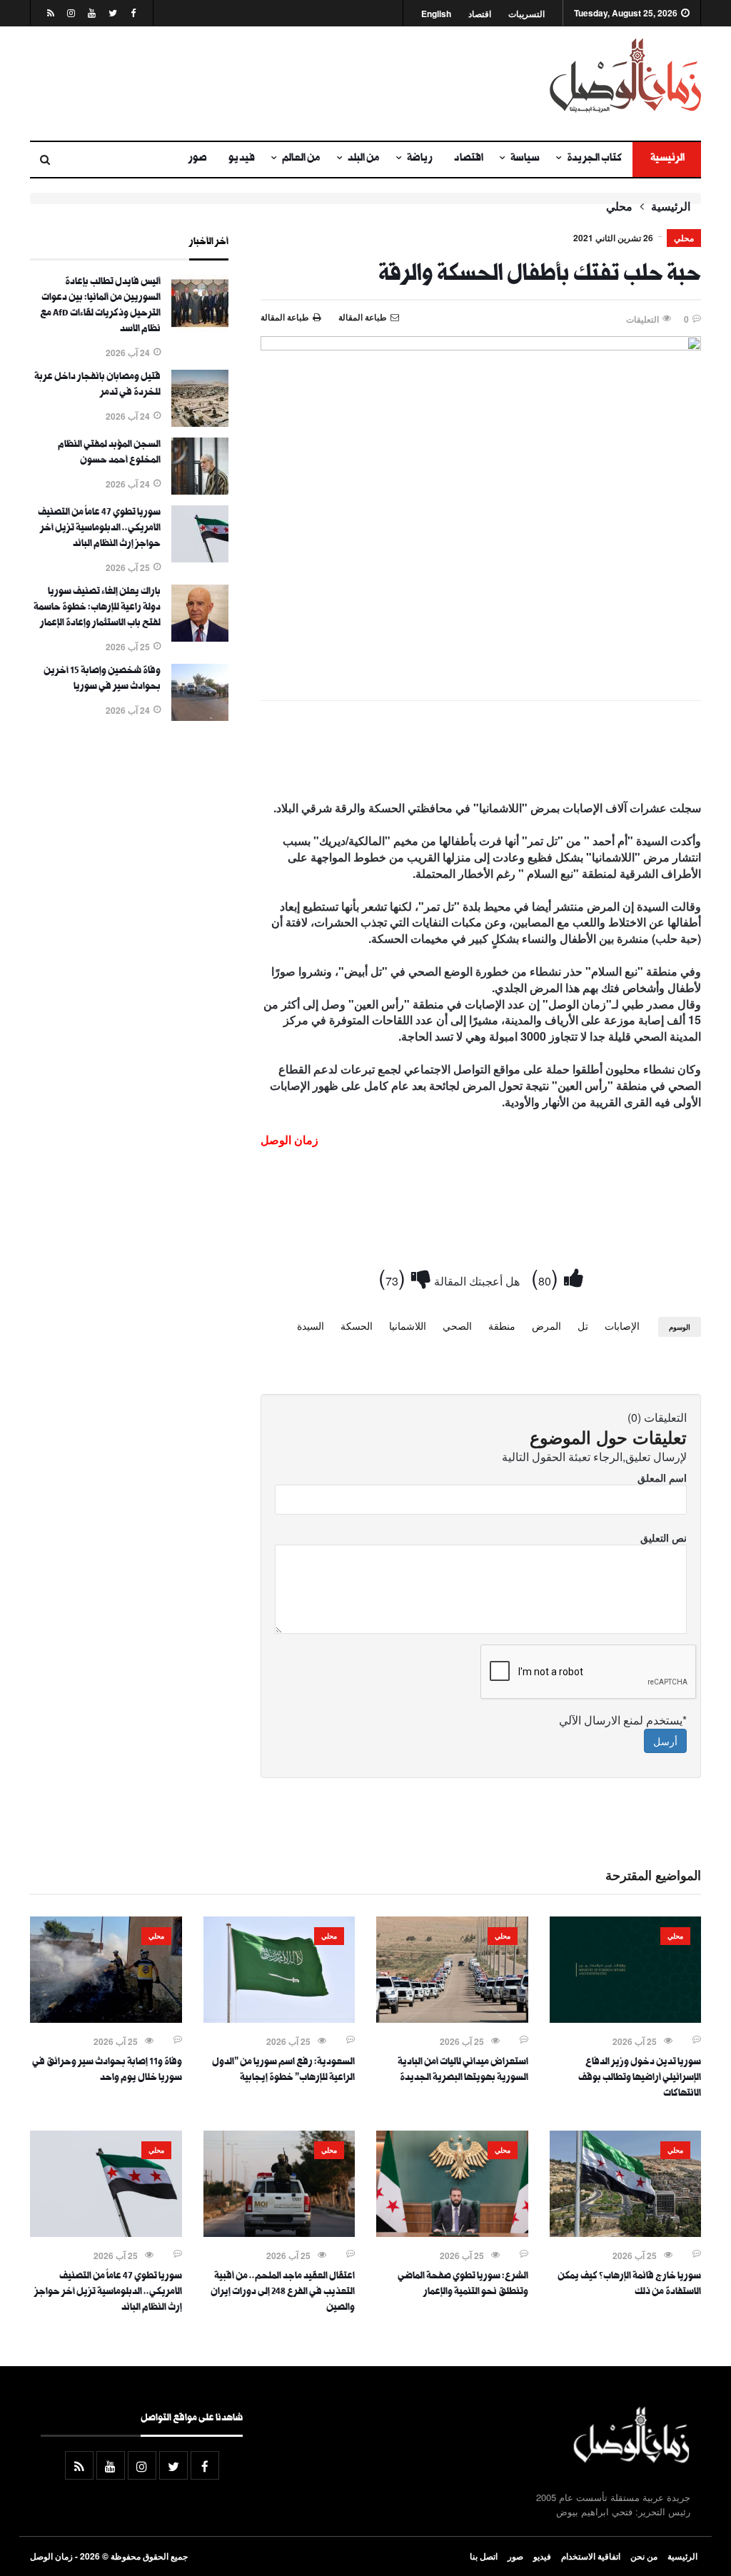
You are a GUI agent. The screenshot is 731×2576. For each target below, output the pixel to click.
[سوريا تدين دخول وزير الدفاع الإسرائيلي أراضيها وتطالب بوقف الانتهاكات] (626, 2019)
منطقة (502, 1325)
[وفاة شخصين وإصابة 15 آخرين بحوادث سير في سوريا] (200, 717)
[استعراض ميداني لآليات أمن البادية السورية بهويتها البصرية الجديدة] (452, 2019)
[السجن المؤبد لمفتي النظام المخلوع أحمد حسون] (200, 490)
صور (198, 159)
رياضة (420, 159)
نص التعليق (664, 1537)
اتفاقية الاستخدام (591, 2556)
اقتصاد (480, 14)
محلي (619, 206)
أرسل (665, 1741)
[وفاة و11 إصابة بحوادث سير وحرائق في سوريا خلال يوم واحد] (106, 2019)
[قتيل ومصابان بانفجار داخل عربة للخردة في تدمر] (200, 423)
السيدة (311, 1325)
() (548, 1277)
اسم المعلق (662, 1478)
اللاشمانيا (408, 1325)
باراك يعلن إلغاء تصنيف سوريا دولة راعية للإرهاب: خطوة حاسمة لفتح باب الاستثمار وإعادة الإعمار (97, 608)
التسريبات (526, 14)
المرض (546, 1325)
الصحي (457, 1325)
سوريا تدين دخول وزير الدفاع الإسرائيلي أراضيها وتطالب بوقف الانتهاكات (640, 2079)
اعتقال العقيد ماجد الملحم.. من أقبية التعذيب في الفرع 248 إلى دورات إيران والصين (283, 2293)
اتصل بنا (484, 2556)
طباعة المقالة (285, 317)
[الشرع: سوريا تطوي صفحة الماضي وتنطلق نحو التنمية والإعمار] (452, 2233)
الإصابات (622, 1325)
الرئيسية (667, 159)
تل (583, 1325)
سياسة (525, 159)
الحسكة (357, 1325)
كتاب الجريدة (594, 159)
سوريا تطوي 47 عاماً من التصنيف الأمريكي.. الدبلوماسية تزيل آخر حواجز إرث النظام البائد (99, 529)
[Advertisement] (250, 84)
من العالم (301, 159)
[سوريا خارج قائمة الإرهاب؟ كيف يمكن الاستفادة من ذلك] (626, 2233)
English (436, 14)
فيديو (242, 159)
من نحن (644, 2556)
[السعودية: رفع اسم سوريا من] (279, 2019)
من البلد (364, 159)
